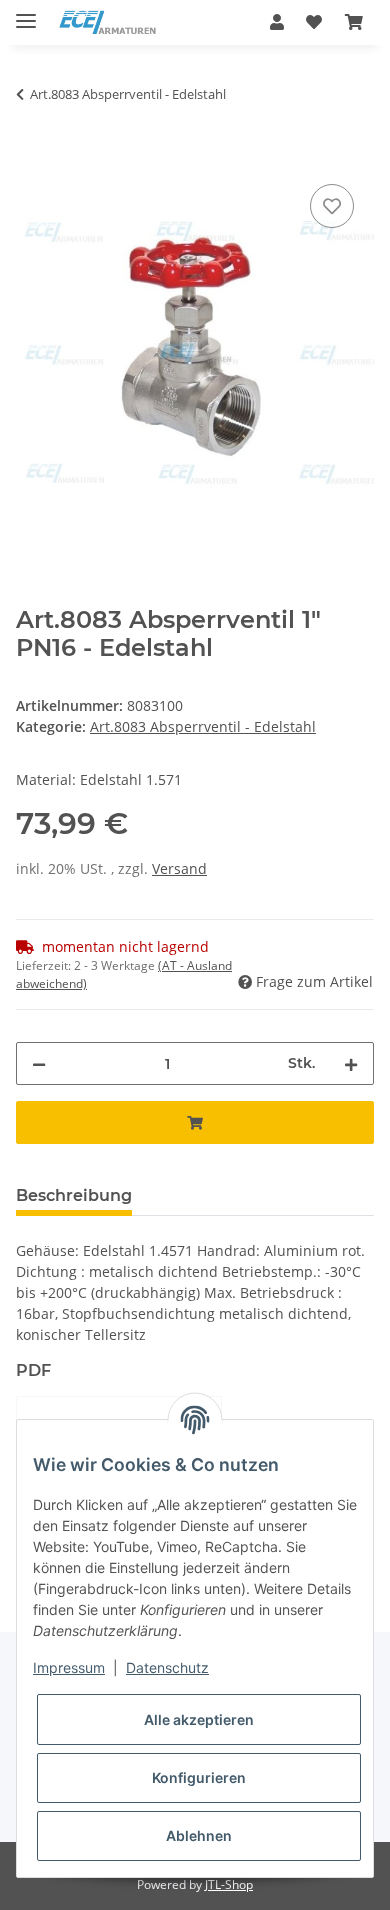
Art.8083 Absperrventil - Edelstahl (203, 726)
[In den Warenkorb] (32, 157)
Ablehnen (199, 1835)
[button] (277, 22)
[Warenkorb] (354, 22)
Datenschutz (167, 1667)
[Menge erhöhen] (351, 1063)
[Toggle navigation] (26, 12)
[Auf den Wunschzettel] (332, 206)
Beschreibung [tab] (74, 1195)
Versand (179, 868)
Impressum (69, 1667)
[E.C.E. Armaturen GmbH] (107, 22)
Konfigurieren (199, 1777)
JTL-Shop (229, 1884)
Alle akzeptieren (199, 1719)
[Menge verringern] (39, 1063)
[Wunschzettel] (314, 22)
